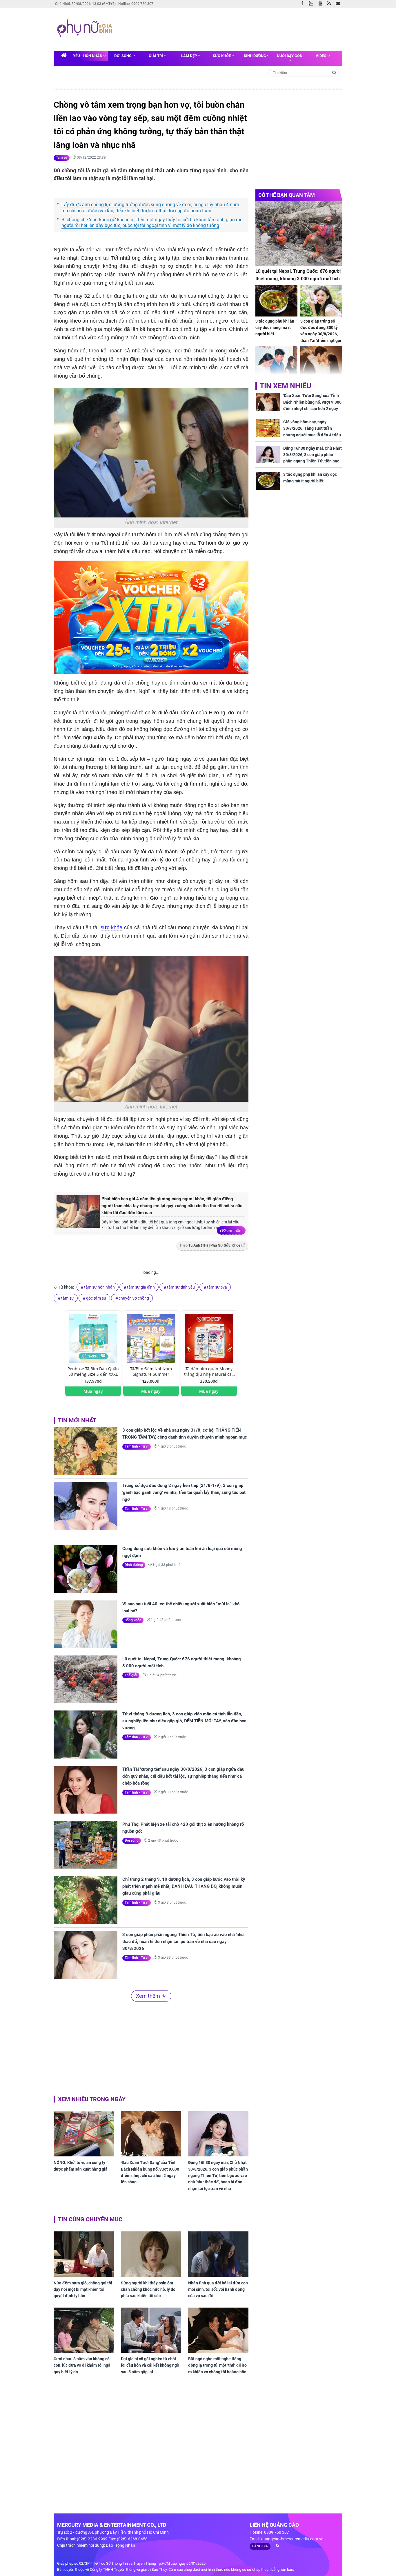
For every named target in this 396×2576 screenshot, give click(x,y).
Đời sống (123, 56)
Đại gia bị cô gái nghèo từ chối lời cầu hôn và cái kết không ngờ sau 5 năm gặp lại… (150, 2365)
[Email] (339, 4)
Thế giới (131, 1675)
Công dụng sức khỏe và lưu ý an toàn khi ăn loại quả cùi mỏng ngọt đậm (182, 1552)
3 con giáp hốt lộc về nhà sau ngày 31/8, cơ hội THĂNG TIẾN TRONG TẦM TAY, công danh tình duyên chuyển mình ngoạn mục (185, 1434)
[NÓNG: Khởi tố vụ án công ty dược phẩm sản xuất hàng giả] (84, 2134)
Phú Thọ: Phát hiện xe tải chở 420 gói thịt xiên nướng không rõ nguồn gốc (183, 1828)
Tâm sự (62, 158)
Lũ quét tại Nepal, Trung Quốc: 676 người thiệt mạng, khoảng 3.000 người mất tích (182, 1662)
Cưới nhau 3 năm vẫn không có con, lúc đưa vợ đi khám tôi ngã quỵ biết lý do (82, 2365)
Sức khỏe (222, 56)
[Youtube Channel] (322, 4)
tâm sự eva (217, 1287)
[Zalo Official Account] (312, 3)
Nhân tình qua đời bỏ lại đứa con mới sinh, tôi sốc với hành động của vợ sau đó (218, 2289)
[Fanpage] (304, 4)
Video (321, 56)
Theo (210, 1245)
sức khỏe (111, 927)
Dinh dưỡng (255, 56)
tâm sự (68, 1298)
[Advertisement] (226, 29)
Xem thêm (233, 1230)
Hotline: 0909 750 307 (136, 4)
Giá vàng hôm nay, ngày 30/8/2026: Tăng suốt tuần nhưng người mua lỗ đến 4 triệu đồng (312, 432)
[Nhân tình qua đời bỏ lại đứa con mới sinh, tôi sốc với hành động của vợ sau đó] (218, 2254)
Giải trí (156, 56)
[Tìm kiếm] (334, 72)
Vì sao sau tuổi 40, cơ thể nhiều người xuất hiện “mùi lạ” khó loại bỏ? (181, 1607)
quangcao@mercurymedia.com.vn (292, 2539)
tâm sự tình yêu (181, 1287)
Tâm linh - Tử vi (137, 1446)
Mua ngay (93, 1391)
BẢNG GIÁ (260, 2546)
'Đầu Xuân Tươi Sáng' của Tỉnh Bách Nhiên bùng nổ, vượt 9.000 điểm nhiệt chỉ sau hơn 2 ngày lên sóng (150, 2172)
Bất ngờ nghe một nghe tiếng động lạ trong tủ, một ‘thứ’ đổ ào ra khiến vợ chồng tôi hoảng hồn (217, 2365)
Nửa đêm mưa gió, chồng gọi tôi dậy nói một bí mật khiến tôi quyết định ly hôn (83, 2289)
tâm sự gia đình (141, 1287)
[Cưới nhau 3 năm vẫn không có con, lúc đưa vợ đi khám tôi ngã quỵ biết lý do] (84, 2330)
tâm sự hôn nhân (99, 1287)
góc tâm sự (96, 1298)
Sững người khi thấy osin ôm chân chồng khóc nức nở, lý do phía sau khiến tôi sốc (148, 2289)
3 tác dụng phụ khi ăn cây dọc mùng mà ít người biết (275, 328)
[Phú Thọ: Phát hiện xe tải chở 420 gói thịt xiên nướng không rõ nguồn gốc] (86, 1845)
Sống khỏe (133, 1620)
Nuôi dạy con (290, 56)
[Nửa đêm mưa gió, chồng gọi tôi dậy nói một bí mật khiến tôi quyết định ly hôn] (84, 2254)
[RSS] (330, 4)
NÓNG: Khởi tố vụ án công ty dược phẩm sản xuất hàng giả (81, 2166)
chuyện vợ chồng (134, 1298)
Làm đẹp (189, 56)
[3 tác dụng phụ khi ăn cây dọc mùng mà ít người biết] (276, 301)
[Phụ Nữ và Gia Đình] (86, 29)
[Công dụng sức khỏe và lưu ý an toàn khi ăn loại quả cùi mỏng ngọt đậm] (86, 1569)
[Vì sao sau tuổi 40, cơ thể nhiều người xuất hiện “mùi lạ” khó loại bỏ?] (86, 1624)
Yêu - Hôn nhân (88, 56)
